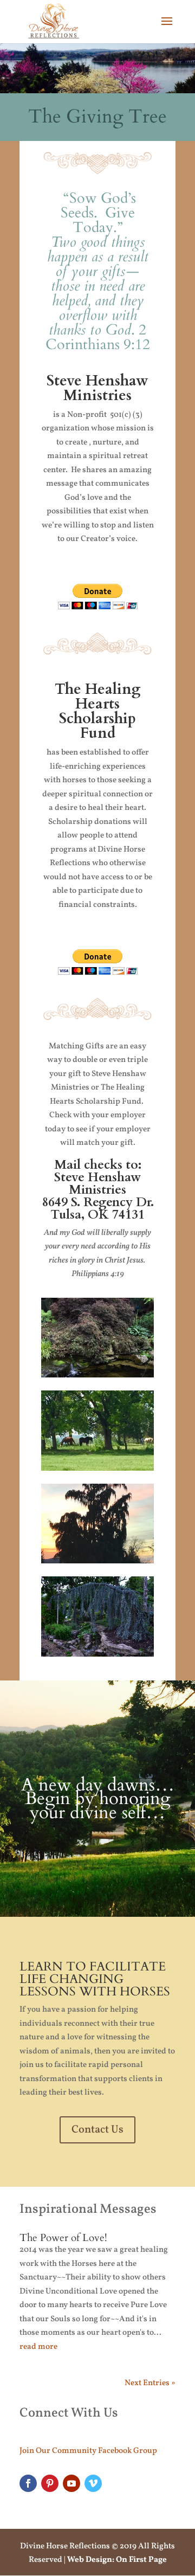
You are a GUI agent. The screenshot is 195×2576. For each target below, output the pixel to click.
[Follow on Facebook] (28, 2483)
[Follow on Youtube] (71, 2483)
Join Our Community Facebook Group (88, 2451)
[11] (97, 1376)
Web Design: (91, 2560)
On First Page (141, 2560)
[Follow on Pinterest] (50, 2483)
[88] (97, 1561)
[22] (97, 1469)
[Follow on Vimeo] (93, 2483)
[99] (97, 1655)
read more (38, 2347)
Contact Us (97, 2130)
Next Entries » (150, 2383)
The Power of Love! (63, 2238)
